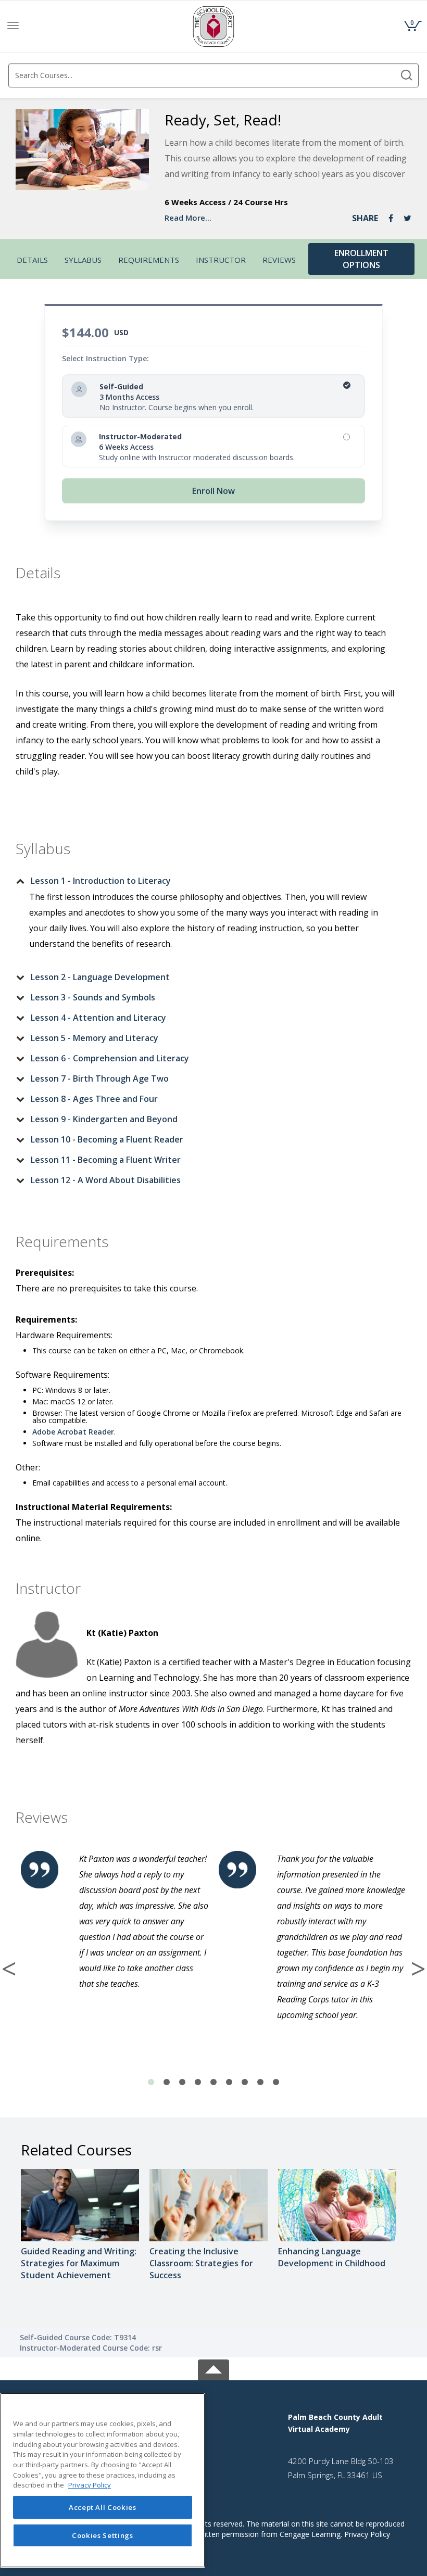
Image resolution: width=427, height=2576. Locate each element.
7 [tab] (245, 2083)
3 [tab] (182, 2083)
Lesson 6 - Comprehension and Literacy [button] (110, 1058)
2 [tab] (167, 2083)
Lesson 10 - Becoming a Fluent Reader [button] (107, 1139)
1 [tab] (151, 2083)
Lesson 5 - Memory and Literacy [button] (95, 1038)
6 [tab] (229, 2083)
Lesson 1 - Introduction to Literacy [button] (101, 881)
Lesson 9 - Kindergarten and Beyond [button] (104, 1119)
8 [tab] (260, 2083)
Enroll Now (213, 491)
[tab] (205, 881)
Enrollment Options (361, 259)
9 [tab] (276, 2083)
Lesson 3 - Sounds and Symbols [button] (93, 997)
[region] (103, 2480)
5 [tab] (213, 2083)
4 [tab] (198, 2083)
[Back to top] (213, 2368)
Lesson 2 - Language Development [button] (100, 977)
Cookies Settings (103, 2535)
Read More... (188, 218)
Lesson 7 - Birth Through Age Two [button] (100, 1078)
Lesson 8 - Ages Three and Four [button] (94, 1099)
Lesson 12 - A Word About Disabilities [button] (106, 1180)
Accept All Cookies (103, 2507)
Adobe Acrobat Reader (73, 1432)
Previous (9, 1969)
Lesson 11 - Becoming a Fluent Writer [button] (106, 1160)
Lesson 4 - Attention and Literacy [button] (98, 1018)
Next (418, 1969)
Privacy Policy (367, 2534)
